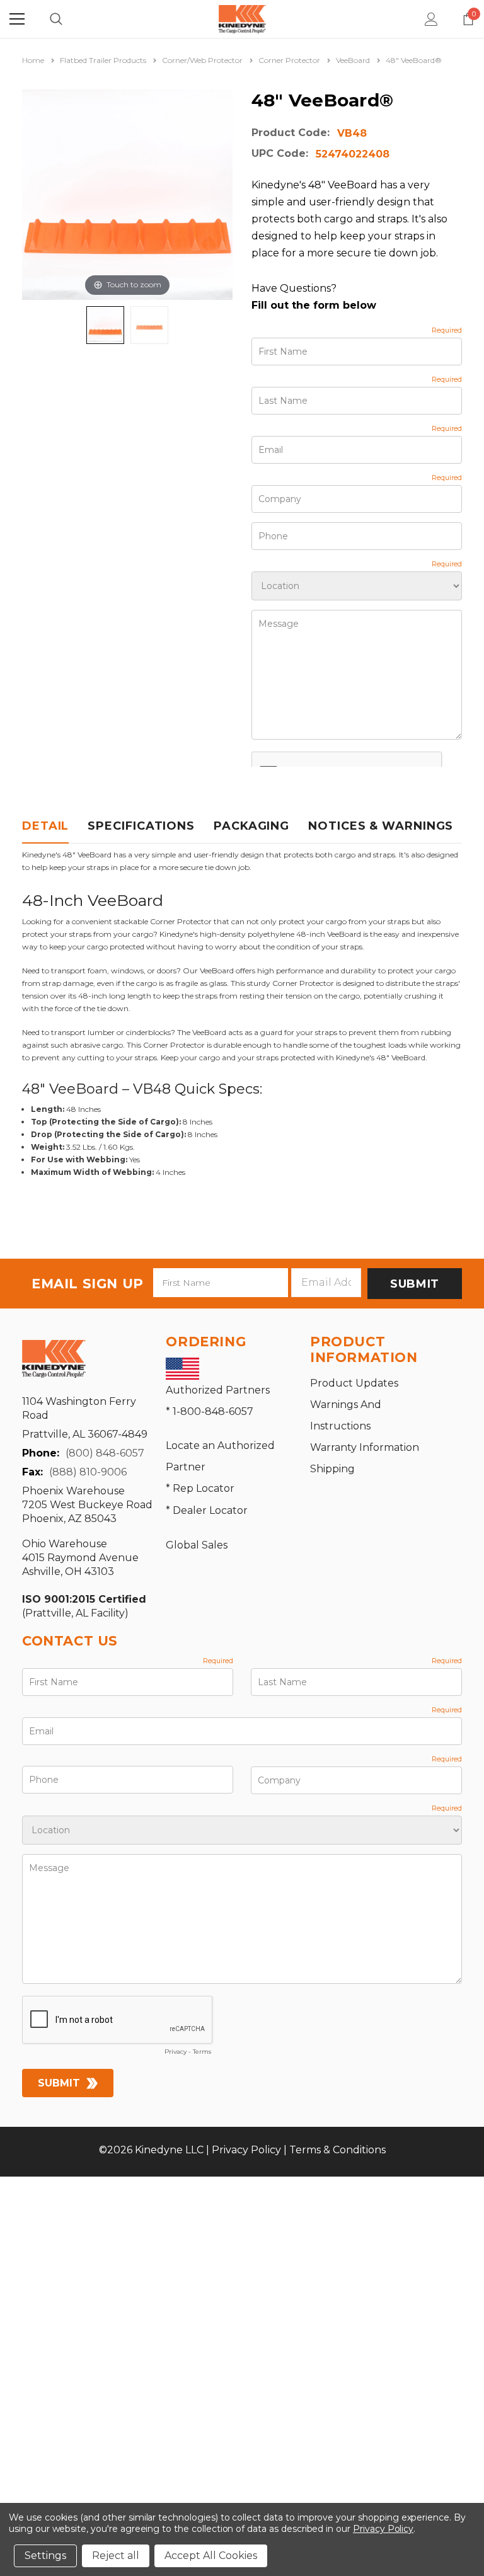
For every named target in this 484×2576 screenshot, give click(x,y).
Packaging (251, 826)
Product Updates (354, 1383)
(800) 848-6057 (105, 1453)
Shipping (332, 1469)
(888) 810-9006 (88, 1472)
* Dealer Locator (207, 1510)
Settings (45, 2556)
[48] (105, 325)
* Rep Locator (200, 1488)
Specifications (141, 826)
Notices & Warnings (381, 826)
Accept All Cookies (211, 2556)
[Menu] (17, 19)
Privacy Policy (246, 2150)
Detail (45, 826)
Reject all (116, 2556)
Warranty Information (365, 1447)
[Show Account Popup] (431, 19)
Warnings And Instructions (346, 1415)
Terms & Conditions (337, 2150)
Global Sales (197, 1545)
